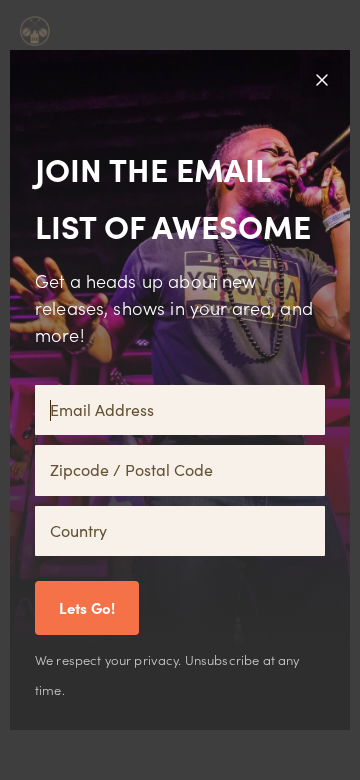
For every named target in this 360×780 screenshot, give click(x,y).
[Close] (322, 78)
